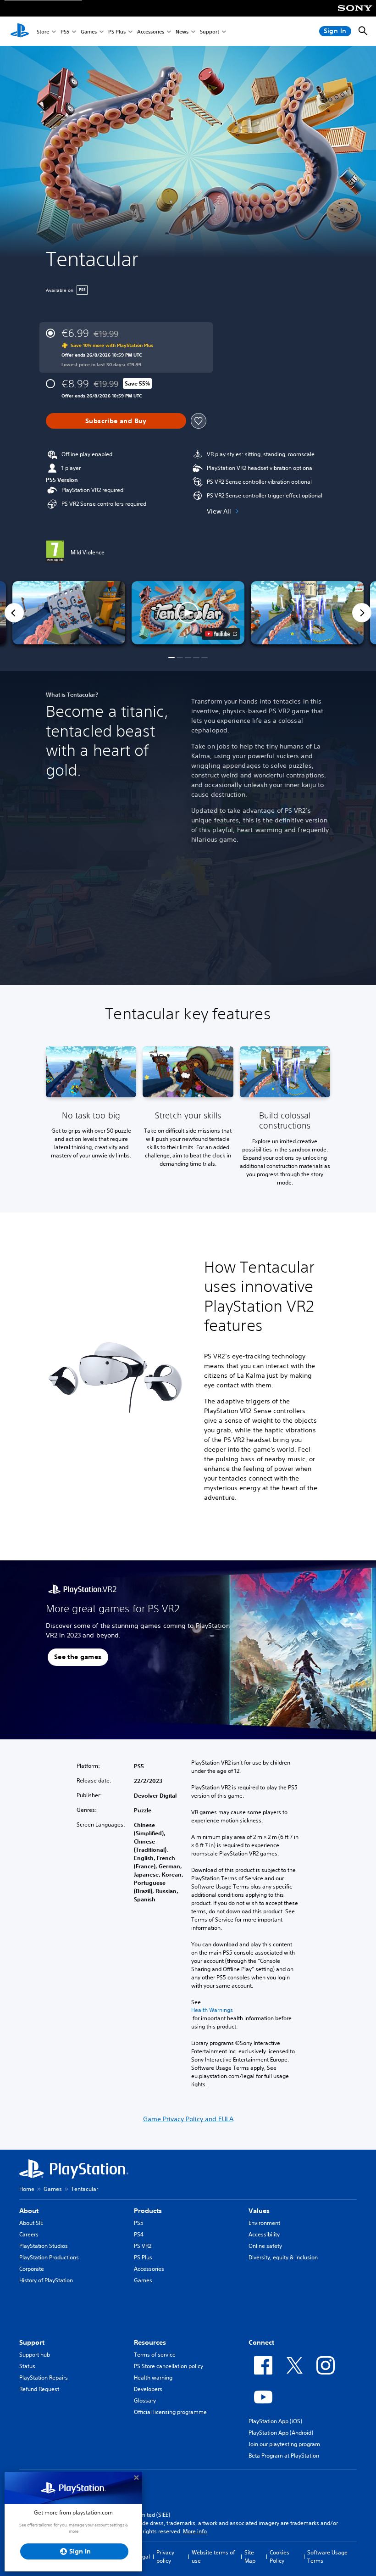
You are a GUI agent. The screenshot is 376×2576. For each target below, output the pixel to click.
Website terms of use (213, 2556)
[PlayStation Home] (20, 31)
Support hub (35, 2355)
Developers (148, 2389)
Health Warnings (212, 2010)
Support (210, 31)
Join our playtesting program (284, 2444)
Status (27, 2366)
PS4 (139, 2234)
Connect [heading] (261, 2342)
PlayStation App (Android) (281, 2433)
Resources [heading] (150, 2342)
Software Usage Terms (327, 2556)
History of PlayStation (46, 2280)
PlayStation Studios (44, 2246)
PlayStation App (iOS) (275, 2421)
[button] (188, 613)
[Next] (362, 613)
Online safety (265, 2246)
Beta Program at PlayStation (284, 2456)
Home (27, 2189)
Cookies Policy (279, 2556)
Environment (264, 2223)
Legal (143, 2556)
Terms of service (155, 2355)
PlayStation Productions (49, 2257)
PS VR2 (143, 2246)
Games (89, 31)
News (182, 31)
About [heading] (29, 2211)
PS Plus (117, 31)
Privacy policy (165, 2556)
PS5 (65, 31)
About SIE (31, 2223)
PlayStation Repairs (44, 2378)
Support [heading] (32, 2342)
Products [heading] (148, 2211)
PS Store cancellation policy (169, 2366)
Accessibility (264, 2234)
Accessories (151, 31)
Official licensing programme (170, 2412)
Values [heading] (259, 2211)
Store (43, 31)
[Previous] (14, 613)
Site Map (250, 2556)
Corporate (32, 2269)
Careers (29, 2234)
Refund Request (39, 2389)
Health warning (153, 2378)
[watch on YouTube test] (221, 634)
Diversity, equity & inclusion (283, 2257)
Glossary (145, 2400)
